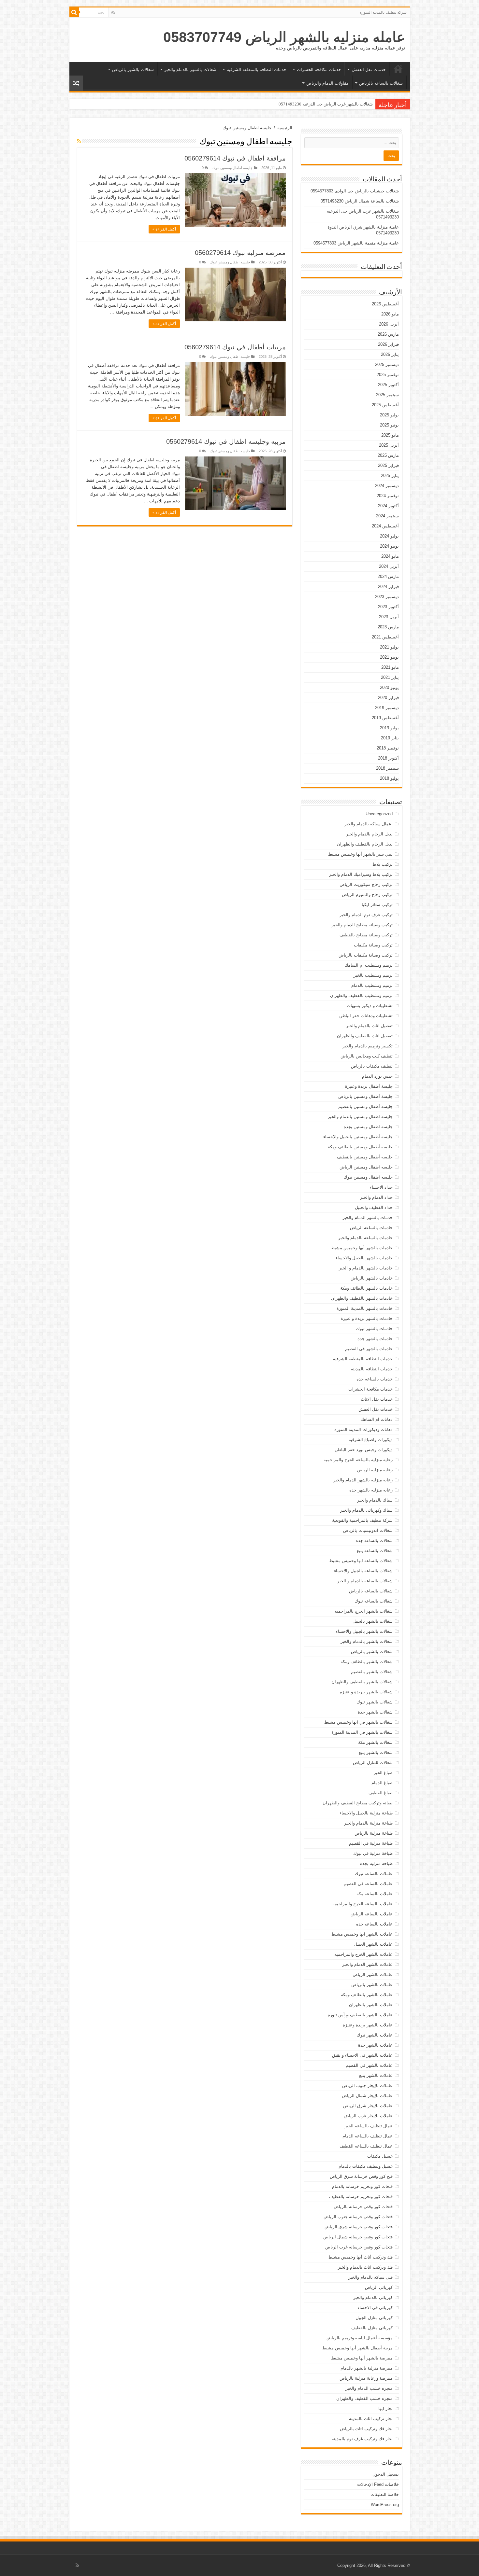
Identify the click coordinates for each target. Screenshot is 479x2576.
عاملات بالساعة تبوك (374, 1874)
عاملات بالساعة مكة (375, 1894)
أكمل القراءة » (164, 229)
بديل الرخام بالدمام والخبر (369, 834)
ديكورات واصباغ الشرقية (371, 1440)
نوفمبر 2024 (388, 496)
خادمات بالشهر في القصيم (369, 1349)
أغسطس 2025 (385, 405)
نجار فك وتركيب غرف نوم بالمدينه (362, 2439)
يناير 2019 (390, 738)
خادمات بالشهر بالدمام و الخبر (366, 1268)
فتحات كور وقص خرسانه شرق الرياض (359, 2227)
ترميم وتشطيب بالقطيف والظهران (361, 995)
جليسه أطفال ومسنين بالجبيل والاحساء (358, 1137)
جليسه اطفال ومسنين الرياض (366, 1167)
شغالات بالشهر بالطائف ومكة (367, 1662)
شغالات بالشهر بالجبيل (373, 1621)
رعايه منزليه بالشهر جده (371, 1490)
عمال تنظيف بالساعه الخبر (369, 2126)
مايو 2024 (390, 556)
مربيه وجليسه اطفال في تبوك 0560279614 (226, 441)
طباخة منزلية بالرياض (374, 1833)
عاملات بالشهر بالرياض (372, 1985)
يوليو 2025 (389, 415)
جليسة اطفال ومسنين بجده (368, 1127)
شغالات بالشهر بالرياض (133, 70)
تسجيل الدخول (386, 2474)
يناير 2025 (390, 476)
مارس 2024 (388, 576)
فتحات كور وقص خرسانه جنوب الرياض (358, 2217)
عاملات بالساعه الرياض (372, 1914)
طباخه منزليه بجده (376, 1863)
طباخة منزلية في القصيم (371, 1843)
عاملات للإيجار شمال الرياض (367, 2096)
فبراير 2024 (388, 587)
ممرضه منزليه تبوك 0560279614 (240, 253)
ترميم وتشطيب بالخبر (373, 975)
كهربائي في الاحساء (375, 2308)
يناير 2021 (390, 677)
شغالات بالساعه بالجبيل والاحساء (363, 1571)
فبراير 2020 (388, 698)
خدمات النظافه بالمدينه (372, 1369)
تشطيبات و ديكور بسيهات (370, 1006)
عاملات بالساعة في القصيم (368, 1884)
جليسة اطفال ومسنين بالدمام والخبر (360, 1117)
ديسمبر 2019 (387, 708)
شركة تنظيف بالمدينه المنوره (383, 12)
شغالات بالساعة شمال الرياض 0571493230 (360, 201)
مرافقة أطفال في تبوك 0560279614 (235, 158)
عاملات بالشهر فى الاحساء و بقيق (362, 2055)
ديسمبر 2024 (387, 486)
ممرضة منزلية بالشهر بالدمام (367, 2368)
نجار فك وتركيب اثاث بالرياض (366, 2429)
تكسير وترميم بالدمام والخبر (368, 1046)
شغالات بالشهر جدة (375, 1712)
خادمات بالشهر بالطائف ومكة (366, 1288)
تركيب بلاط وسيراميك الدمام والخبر (361, 874)
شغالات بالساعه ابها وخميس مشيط (361, 1561)
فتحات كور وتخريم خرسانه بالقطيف (361, 2197)
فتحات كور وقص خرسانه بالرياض (363, 2207)
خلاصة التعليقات (385, 2494)
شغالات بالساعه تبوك (374, 1601)
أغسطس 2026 (385, 304)
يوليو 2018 (389, 778)
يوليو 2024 (389, 536)
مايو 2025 (390, 435)
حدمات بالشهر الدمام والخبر (368, 1218)
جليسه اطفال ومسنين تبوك (233, 168)
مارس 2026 (388, 334)
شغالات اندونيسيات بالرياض (368, 1530)
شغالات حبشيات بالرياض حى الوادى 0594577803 (355, 191)
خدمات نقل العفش (369, 70)
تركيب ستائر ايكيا (377, 905)
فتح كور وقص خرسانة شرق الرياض (361, 2176)
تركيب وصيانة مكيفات (373, 945)
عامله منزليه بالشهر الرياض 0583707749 (284, 37)
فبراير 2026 (388, 344)
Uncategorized (379, 814)
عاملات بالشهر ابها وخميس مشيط (362, 1934)
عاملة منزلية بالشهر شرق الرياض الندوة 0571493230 (326, 104)
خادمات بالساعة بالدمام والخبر (365, 1238)
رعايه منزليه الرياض (375, 1470)
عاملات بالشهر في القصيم (369, 2065)
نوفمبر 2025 (388, 375)
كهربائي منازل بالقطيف (372, 2328)
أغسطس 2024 (385, 526)
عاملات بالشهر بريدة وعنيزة (368, 2025)
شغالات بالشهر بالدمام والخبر (190, 70)
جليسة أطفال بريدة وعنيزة (369, 1086)
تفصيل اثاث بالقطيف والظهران (365, 1036)
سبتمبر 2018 (387, 768)
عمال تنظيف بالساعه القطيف (366, 2146)
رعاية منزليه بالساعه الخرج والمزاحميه (358, 1460)
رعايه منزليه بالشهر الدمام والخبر (363, 1480)
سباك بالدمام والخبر (375, 1500)
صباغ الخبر (383, 1773)
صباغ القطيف (381, 1793)
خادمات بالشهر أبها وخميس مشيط (362, 1248)
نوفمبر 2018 (388, 748)
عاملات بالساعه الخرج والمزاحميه (363, 1904)
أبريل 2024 (389, 566)
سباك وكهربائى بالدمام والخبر (366, 1510)
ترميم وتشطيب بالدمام (372, 985)
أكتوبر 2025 (388, 385)
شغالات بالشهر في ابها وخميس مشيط (358, 1722)
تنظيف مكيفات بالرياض (372, 1066)
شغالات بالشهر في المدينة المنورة (362, 1732)
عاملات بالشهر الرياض (373, 1974)
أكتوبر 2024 (388, 506)
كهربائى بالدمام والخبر (373, 2297)
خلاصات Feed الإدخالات (378, 2484)
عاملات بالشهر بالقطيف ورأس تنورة (360, 2015)
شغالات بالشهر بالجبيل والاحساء (364, 1631)
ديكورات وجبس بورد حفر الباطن (364, 1450)
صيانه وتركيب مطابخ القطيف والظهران (358, 1803)
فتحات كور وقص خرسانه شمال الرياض (358, 2237)
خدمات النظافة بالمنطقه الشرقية (257, 70)
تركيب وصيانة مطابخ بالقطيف (366, 935)
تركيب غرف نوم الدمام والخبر (366, 915)
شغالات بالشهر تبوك (375, 1702)
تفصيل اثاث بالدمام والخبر (369, 1026)
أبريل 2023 (389, 617)
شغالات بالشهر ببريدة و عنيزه (366, 1692)
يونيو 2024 (389, 546)
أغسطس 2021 (385, 637)
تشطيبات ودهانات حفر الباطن (366, 1016)
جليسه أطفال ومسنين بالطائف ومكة (360, 1147)
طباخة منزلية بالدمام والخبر (368, 1823)
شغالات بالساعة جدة (374, 1540)
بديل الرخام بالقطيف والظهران (365, 844)
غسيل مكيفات (380, 2156)
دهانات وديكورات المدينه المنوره (363, 1429)
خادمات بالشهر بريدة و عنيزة (367, 1318)
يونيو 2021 (389, 657)
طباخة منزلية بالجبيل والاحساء (366, 1813)
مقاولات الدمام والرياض (327, 83)
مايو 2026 (390, 314)
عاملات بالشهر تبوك (375, 2035)
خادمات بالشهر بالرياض (372, 1278)
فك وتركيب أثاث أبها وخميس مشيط (361, 2257)
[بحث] (74, 12)
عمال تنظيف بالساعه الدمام (368, 2136)
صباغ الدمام (382, 1783)
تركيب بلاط (383, 864)
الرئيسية (398, 69)
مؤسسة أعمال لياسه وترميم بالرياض (360, 2338)
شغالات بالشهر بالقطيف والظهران (362, 1682)
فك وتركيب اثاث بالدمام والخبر (365, 2267)
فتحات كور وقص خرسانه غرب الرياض (359, 2247)
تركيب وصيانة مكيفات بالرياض (366, 955)
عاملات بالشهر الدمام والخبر (367, 1964)
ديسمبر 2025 (387, 364)
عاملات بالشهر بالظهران (371, 2005)
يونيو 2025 (389, 425)
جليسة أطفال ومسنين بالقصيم (365, 1106)
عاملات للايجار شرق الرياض (368, 2106)
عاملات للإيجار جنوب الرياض (367, 2086)
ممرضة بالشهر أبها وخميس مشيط (362, 2358)
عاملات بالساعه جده (374, 1924)
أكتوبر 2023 (388, 607)
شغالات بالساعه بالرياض (381, 83)
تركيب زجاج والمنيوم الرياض (367, 895)
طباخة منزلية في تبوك (373, 1853)
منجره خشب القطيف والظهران (364, 2398)
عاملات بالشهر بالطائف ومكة (367, 1995)
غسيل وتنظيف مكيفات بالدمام (366, 2166)
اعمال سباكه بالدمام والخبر (369, 824)
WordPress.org (385, 2505)
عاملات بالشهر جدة (375, 2045)
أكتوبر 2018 (388, 758)
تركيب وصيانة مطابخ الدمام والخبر (362, 925)
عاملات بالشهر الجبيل (373, 1944)
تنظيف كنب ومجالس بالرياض (367, 1056)
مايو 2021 (390, 667)
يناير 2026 (390, 354)
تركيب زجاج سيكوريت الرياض (366, 884)
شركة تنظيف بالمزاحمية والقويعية (362, 1520)
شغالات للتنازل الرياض (373, 1763)
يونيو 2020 (389, 687)
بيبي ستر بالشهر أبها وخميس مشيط (360, 854)
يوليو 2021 (389, 647)
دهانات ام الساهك (377, 1419)
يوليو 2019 (389, 728)
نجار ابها (385, 2408)
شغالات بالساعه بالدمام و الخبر (365, 1581)
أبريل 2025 (389, 445)
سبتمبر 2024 (387, 516)
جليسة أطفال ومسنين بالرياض (365, 1096)
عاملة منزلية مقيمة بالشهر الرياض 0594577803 (356, 243)
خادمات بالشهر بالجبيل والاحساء (364, 1258)
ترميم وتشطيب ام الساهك (369, 965)
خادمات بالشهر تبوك (374, 1329)
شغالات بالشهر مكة (375, 1742)
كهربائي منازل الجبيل (374, 2318)
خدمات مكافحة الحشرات (319, 70)
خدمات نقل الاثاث (377, 1399)
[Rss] (113, 13)
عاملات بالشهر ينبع (376, 2075)
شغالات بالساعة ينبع (375, 1551)
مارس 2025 (388, 455)
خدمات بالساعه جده (375, 1379)
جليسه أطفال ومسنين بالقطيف (365, 1157)
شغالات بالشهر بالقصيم (372, 1672)
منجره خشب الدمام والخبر (369, 2388)
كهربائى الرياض (379, 2287)
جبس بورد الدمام (377, 1076)
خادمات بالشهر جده (375, 1339)
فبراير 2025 (388, 465)
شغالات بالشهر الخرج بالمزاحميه (364, 1611)
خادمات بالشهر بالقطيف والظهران (362, 1298)
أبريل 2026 (389, 324)
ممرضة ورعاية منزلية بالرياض (366, 2378)
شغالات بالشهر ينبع (376, 1752)
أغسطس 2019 (385, 718)
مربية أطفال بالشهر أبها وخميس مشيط (357, 2348)
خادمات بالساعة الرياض (371, 1228)
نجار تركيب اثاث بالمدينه (371, 2419)
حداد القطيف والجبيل (374, 1207)
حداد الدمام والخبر (376, 1197)
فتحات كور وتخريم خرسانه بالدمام (362, 2186)
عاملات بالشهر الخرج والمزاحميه (363, 1954)
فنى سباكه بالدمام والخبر (370, 2277)
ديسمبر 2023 (387, 597)
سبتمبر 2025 (387, 395)
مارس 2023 (388, 627)
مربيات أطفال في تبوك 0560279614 (235, 347)
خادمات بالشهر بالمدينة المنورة (365, 1308)
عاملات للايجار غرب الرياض (368, 2116)
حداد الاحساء (381, 1187)
